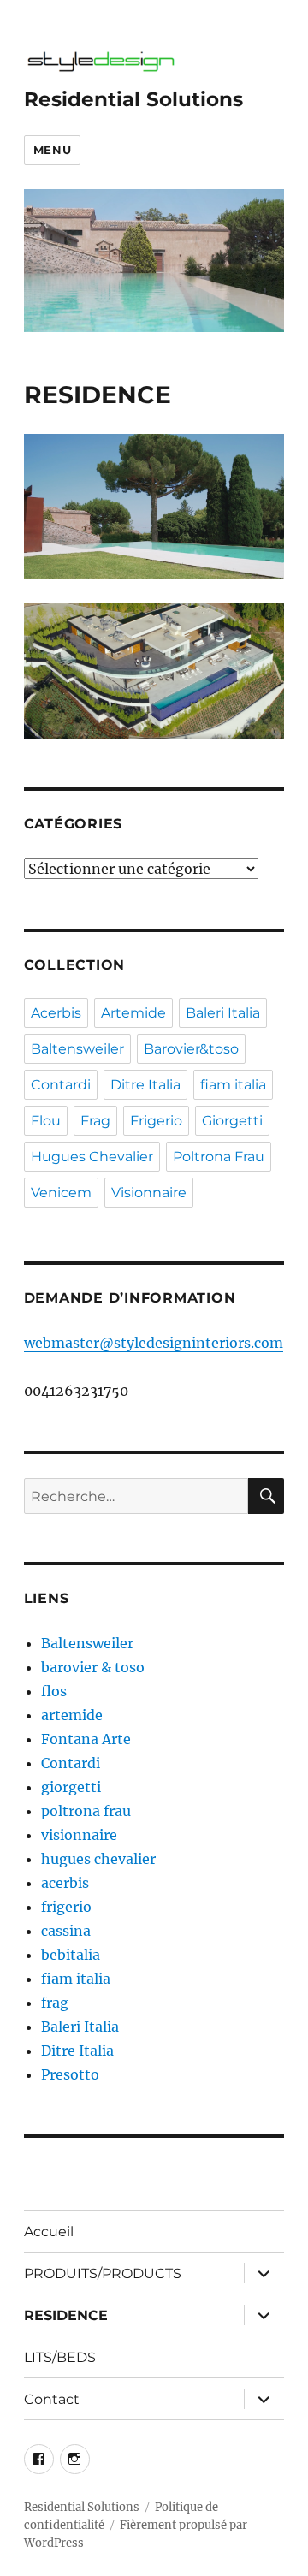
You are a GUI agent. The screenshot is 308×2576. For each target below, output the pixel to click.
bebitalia (71, 1955)
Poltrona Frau (219, 1157)
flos (54, 1691)
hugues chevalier (98, 1859)
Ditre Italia (145, 1085)
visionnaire (79, 1835)
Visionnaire (149, 1193)
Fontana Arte (86, 1739)
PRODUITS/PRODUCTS (103, 2273)
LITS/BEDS (60, 2357)
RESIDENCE (66, 2315)
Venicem (61, 1193)
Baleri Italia (223, 1013)
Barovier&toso (191, 1049)
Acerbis (56, 1013)
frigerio (66, 1907)
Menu (52, 150)
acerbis (65, 1883)
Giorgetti (232, 1121)
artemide (72, 1715)
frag (55, 2003)
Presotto (70, 2074)
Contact (52, 2399)
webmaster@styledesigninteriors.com (154, 1343)
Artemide (133, 1013)
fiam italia (233, 1085)
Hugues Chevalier (92, 1157)
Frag (95, 1121)
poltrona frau (86, 1811)
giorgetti (71, 1787)
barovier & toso (93, 1667)
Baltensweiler (77, 1049)
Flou (46, 1121)
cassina (66, 1931)
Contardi (61, 1085)
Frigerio (156, 1121)
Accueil (49, 2232)
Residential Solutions (133, 99)
